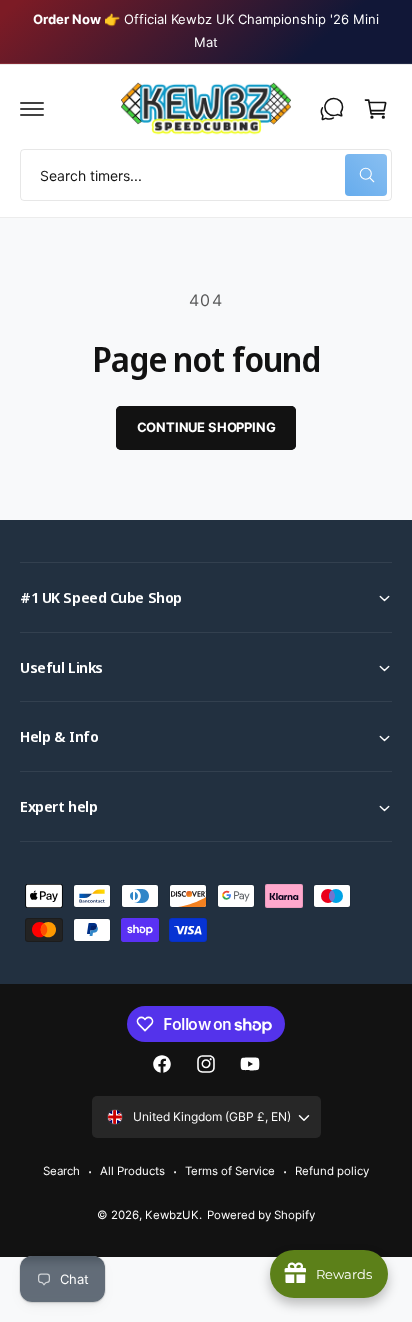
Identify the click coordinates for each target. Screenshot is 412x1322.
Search (61, 1171)
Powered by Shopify (261, 1215)
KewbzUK (172, 1215)
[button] (32, 109)
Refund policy (332, 1171)
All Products (132, 1171)
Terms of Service (230, 1171)
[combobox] (206, 175)
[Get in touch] (332, 109)
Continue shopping (206, 427)
